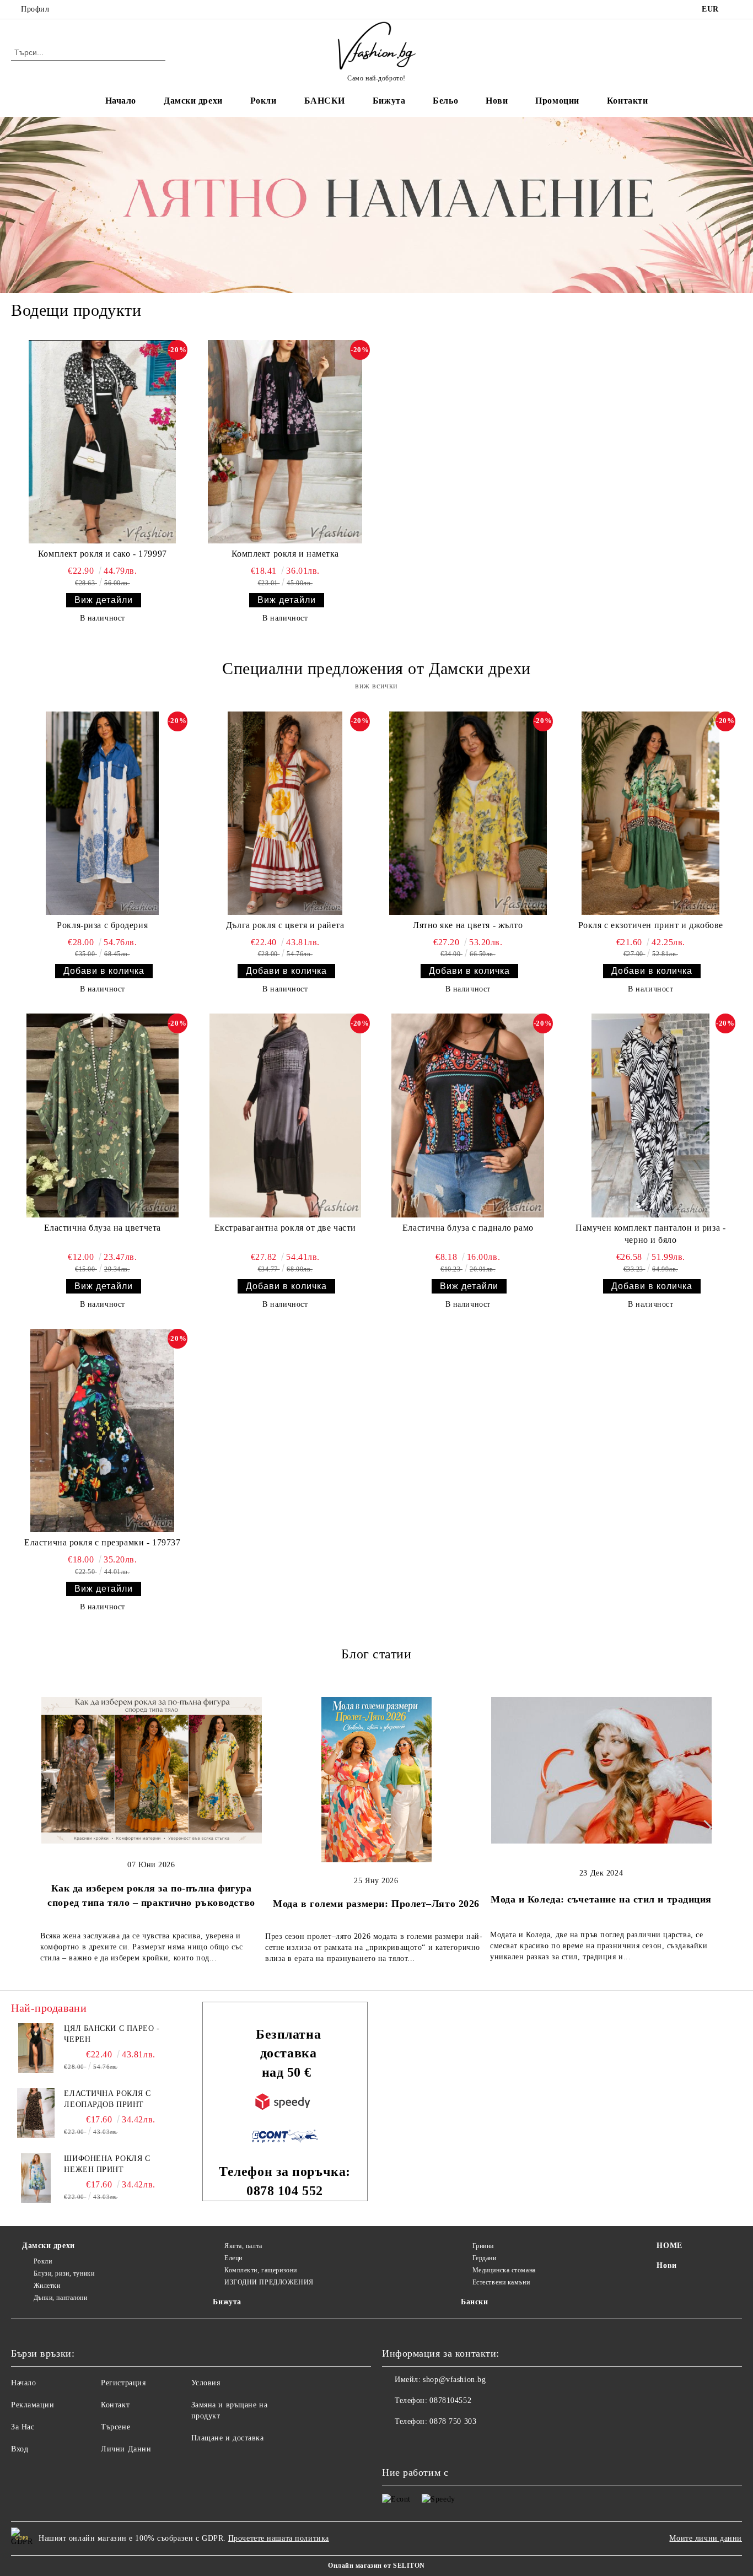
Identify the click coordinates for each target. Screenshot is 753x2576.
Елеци (233, 2258)
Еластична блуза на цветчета (103, 1228)
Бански (474, 2302)
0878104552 (102, 9)
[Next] (705, 1827)
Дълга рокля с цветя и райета (285, 925)
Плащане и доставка (228, 2438)
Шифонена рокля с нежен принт (107, 2164)
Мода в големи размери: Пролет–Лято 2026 (376, 1904)
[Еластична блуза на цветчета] (103, 1115)
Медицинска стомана (504, 2270)
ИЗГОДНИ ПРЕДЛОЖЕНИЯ (269, 2282)
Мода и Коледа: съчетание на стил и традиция (601, 1899)
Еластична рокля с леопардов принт (107, 2099)
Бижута (389, 101)
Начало (121, 101)
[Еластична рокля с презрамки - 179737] (103, 1430)
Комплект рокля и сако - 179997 (103, 554)
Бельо (445, 101)
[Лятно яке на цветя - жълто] (468, 813)
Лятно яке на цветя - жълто (468, 925)
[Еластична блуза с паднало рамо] (468, 1115)
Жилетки (47, 2286)
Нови (497, 101)
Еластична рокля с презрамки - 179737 (102, 1542)
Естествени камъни (501, 2282)
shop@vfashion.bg (454, 2380)
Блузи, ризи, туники (64, 2273)
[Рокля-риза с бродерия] (103, 813)
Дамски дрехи (193, 101)
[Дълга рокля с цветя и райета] (286, 813)
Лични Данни (126, 2449)
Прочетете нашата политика (279, 2538)
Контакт (115, 2405)
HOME (669, 2246)
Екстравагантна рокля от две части (285, 1228)
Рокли (263, 101)
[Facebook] (736, 9)
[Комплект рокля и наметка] (286, 442)
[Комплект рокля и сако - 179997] (103, 442)
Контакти (627, 101)
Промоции (557, 101)
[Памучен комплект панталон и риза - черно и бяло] (651, 1115)
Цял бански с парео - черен (112, 2034)
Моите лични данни (706, 2538)
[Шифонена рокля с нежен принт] (36, 2178)
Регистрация (123, 2383)
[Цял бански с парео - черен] (36, 2048)
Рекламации (33, 2405)
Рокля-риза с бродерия (102, 925)
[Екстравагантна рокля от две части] (286, 1115)
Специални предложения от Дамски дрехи (376, 668)
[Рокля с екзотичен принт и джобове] (651, 813)
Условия (206, 2383)
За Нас (23, 2427)
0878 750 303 (453, 2421)
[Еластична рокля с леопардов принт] (36, 2113)
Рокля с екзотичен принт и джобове (651, 925)
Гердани (484, 2258)
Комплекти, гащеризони (260, 2270)
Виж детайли (104, 600)
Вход (20, 2449)
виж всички (376, 686)
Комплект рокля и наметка (285, 554)
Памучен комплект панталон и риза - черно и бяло (650, 1234)
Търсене (115, 2427)
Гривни (483, 2246)
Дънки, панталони (61, 2298)
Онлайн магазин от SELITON (376, 2566)
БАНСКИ (325, 101)
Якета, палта (243, 2246)
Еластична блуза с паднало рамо (468, 1228)
